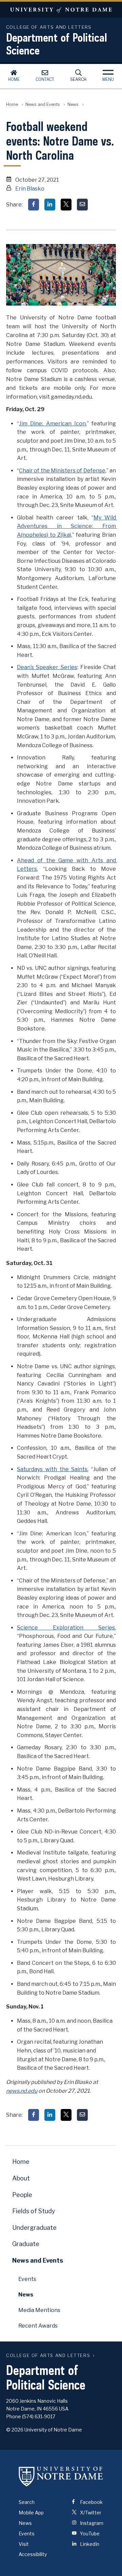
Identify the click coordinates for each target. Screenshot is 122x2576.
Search (78, 79)
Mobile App (31, 2513)
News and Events (43, 104)
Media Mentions (39, 2310)
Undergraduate (34, 2228)
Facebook (91, 2502)
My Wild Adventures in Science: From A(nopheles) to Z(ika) (67, 526)
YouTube (89, 2534)
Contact (45, 79)
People (22, 2195)
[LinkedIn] (50, 205)
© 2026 (15, 2430)
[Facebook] (34, 205)
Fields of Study (34, 2211)
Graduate (26, 2244)
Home (14, 79)
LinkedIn (89, 2544)
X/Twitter (90, 2513)
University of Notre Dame (61, 10)
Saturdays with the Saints (52, 1469)
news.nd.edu (22, 2091)
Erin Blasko (30, 189)
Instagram (91, 2523)
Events (27, 2279)
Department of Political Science (57, 44)
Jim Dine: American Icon (52, 424)
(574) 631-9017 (39, 2416)
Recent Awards (38, 2326)
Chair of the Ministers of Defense (62, 471)
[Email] (82, 205)
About (21, 2178)
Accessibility (33, 2554)
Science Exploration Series (66, 1628)
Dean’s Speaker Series (47, 667)
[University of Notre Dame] (61, 2476)
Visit (24, 2544)
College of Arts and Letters (48, 2356)
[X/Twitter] (66, 205)
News (73, 104)
